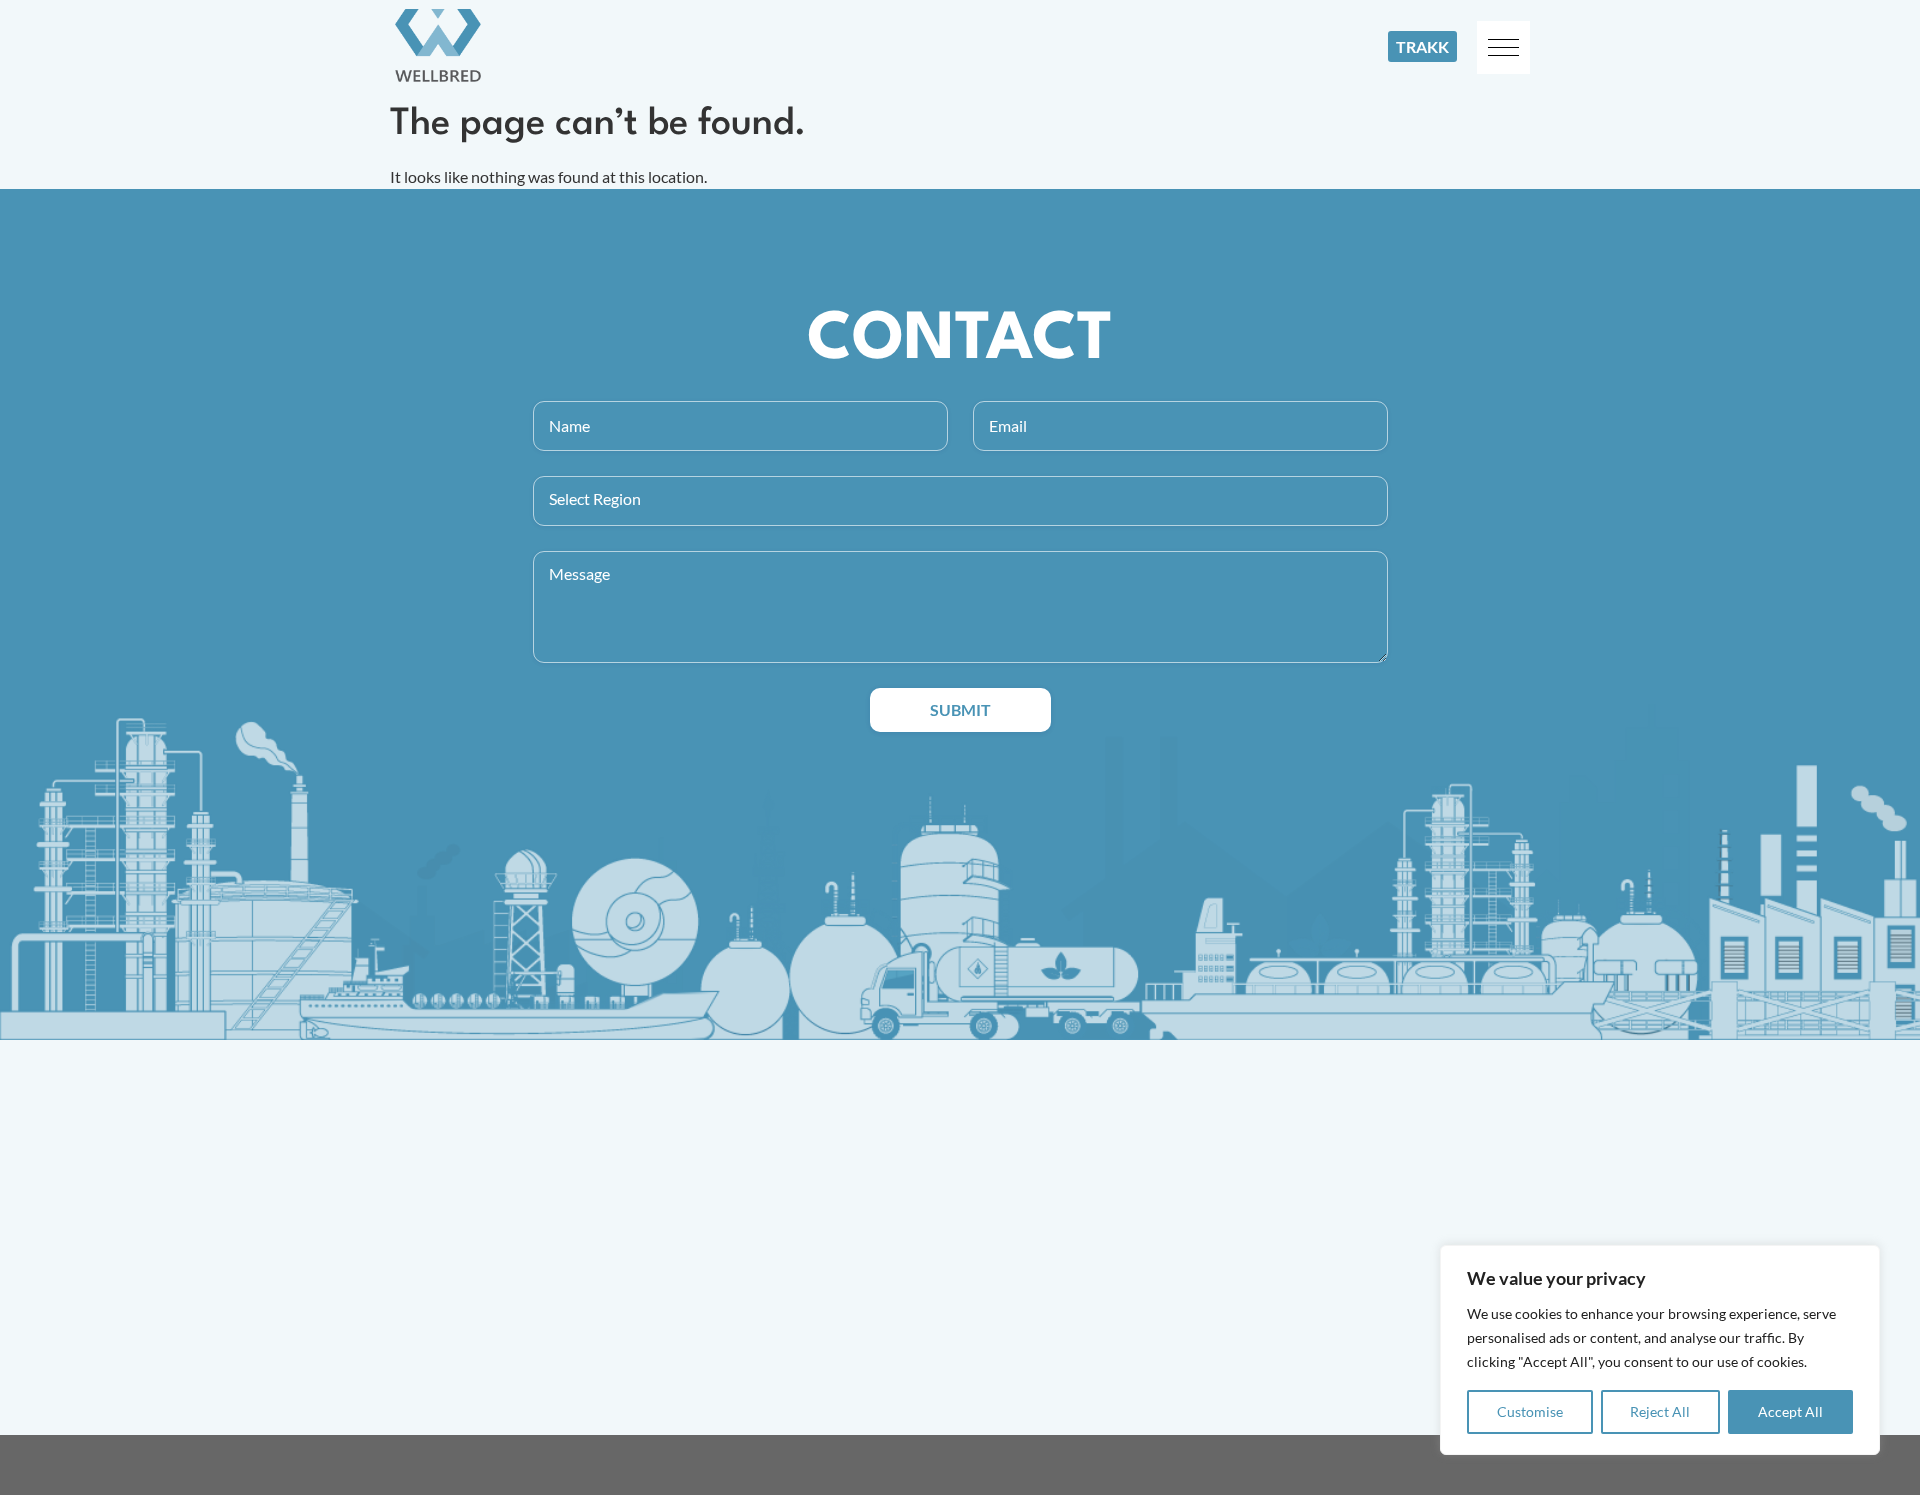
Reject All (1660, 1411)
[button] (1503, 47)
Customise (1530, 1411)
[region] (1660, 1350)
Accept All (1790, 1411)
